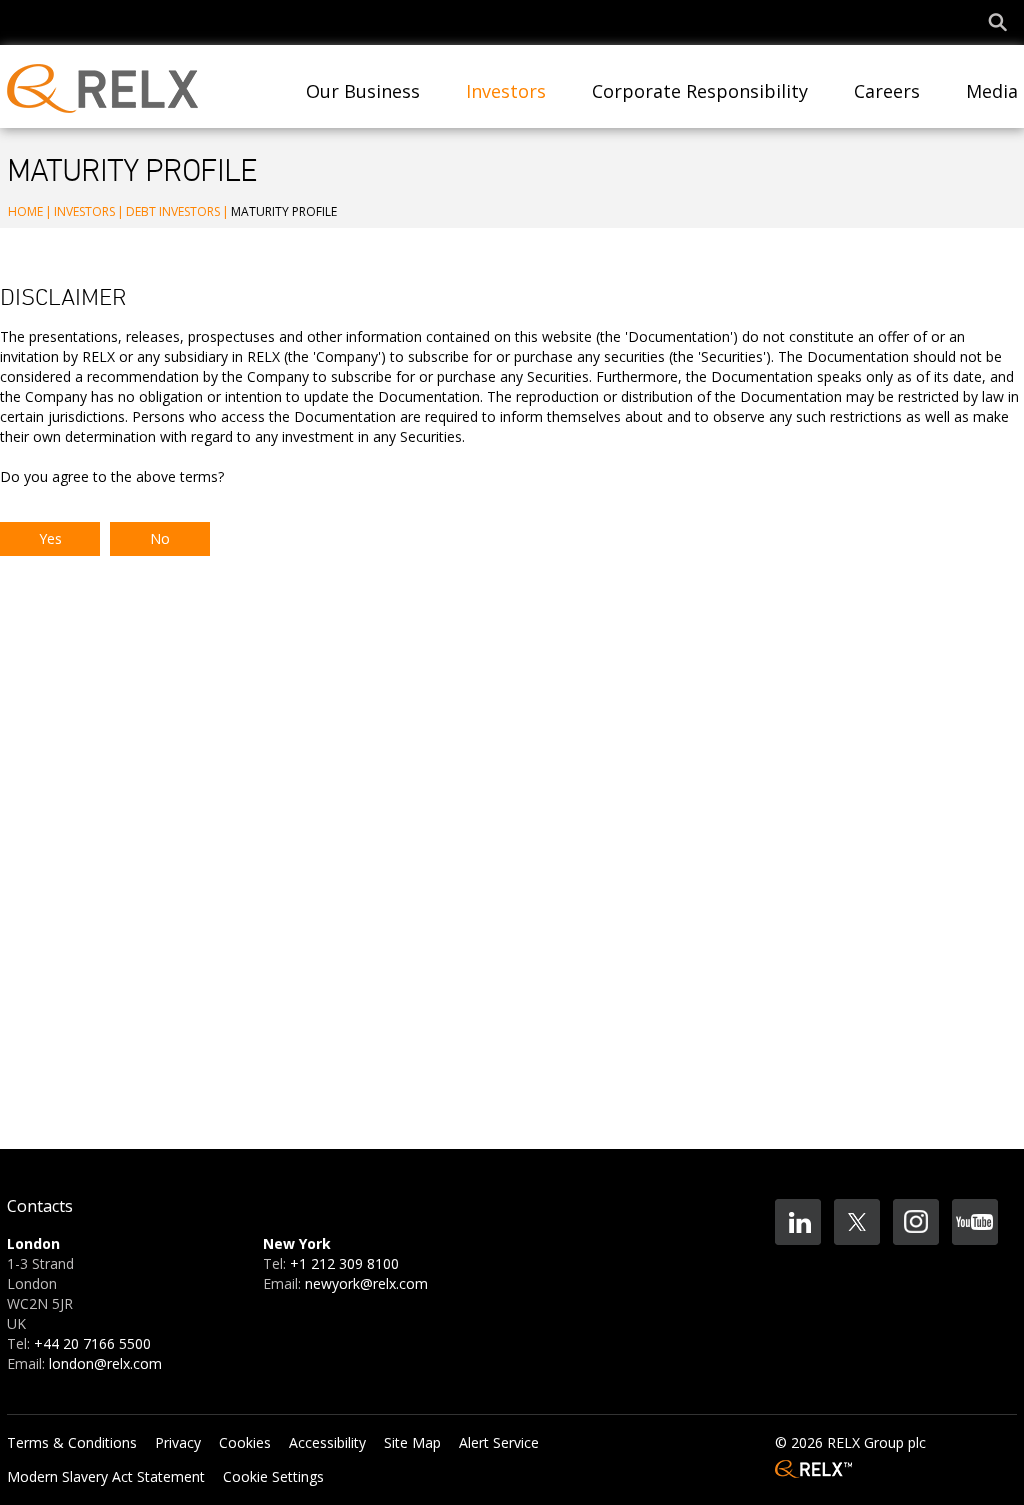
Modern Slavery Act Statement (106, 1476)
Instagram (916, 1222)
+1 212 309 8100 (344, 1263)
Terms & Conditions (72, 1442)
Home (25, 211)
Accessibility (327, 1442)
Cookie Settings (273, 1476)
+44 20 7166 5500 (92, 1343)
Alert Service (499, 1442)
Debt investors (173, 211)
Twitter (857, 1222)
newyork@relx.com (366, 1283)
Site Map (412, 1442)
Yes (50, 538)
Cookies (245, 1442)
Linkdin (798, 1222)
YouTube (975, 1222)
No (160, 538)
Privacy (178, 1442)
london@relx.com (105, 1363)
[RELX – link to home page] (813, 1465)
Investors (84, 211)
